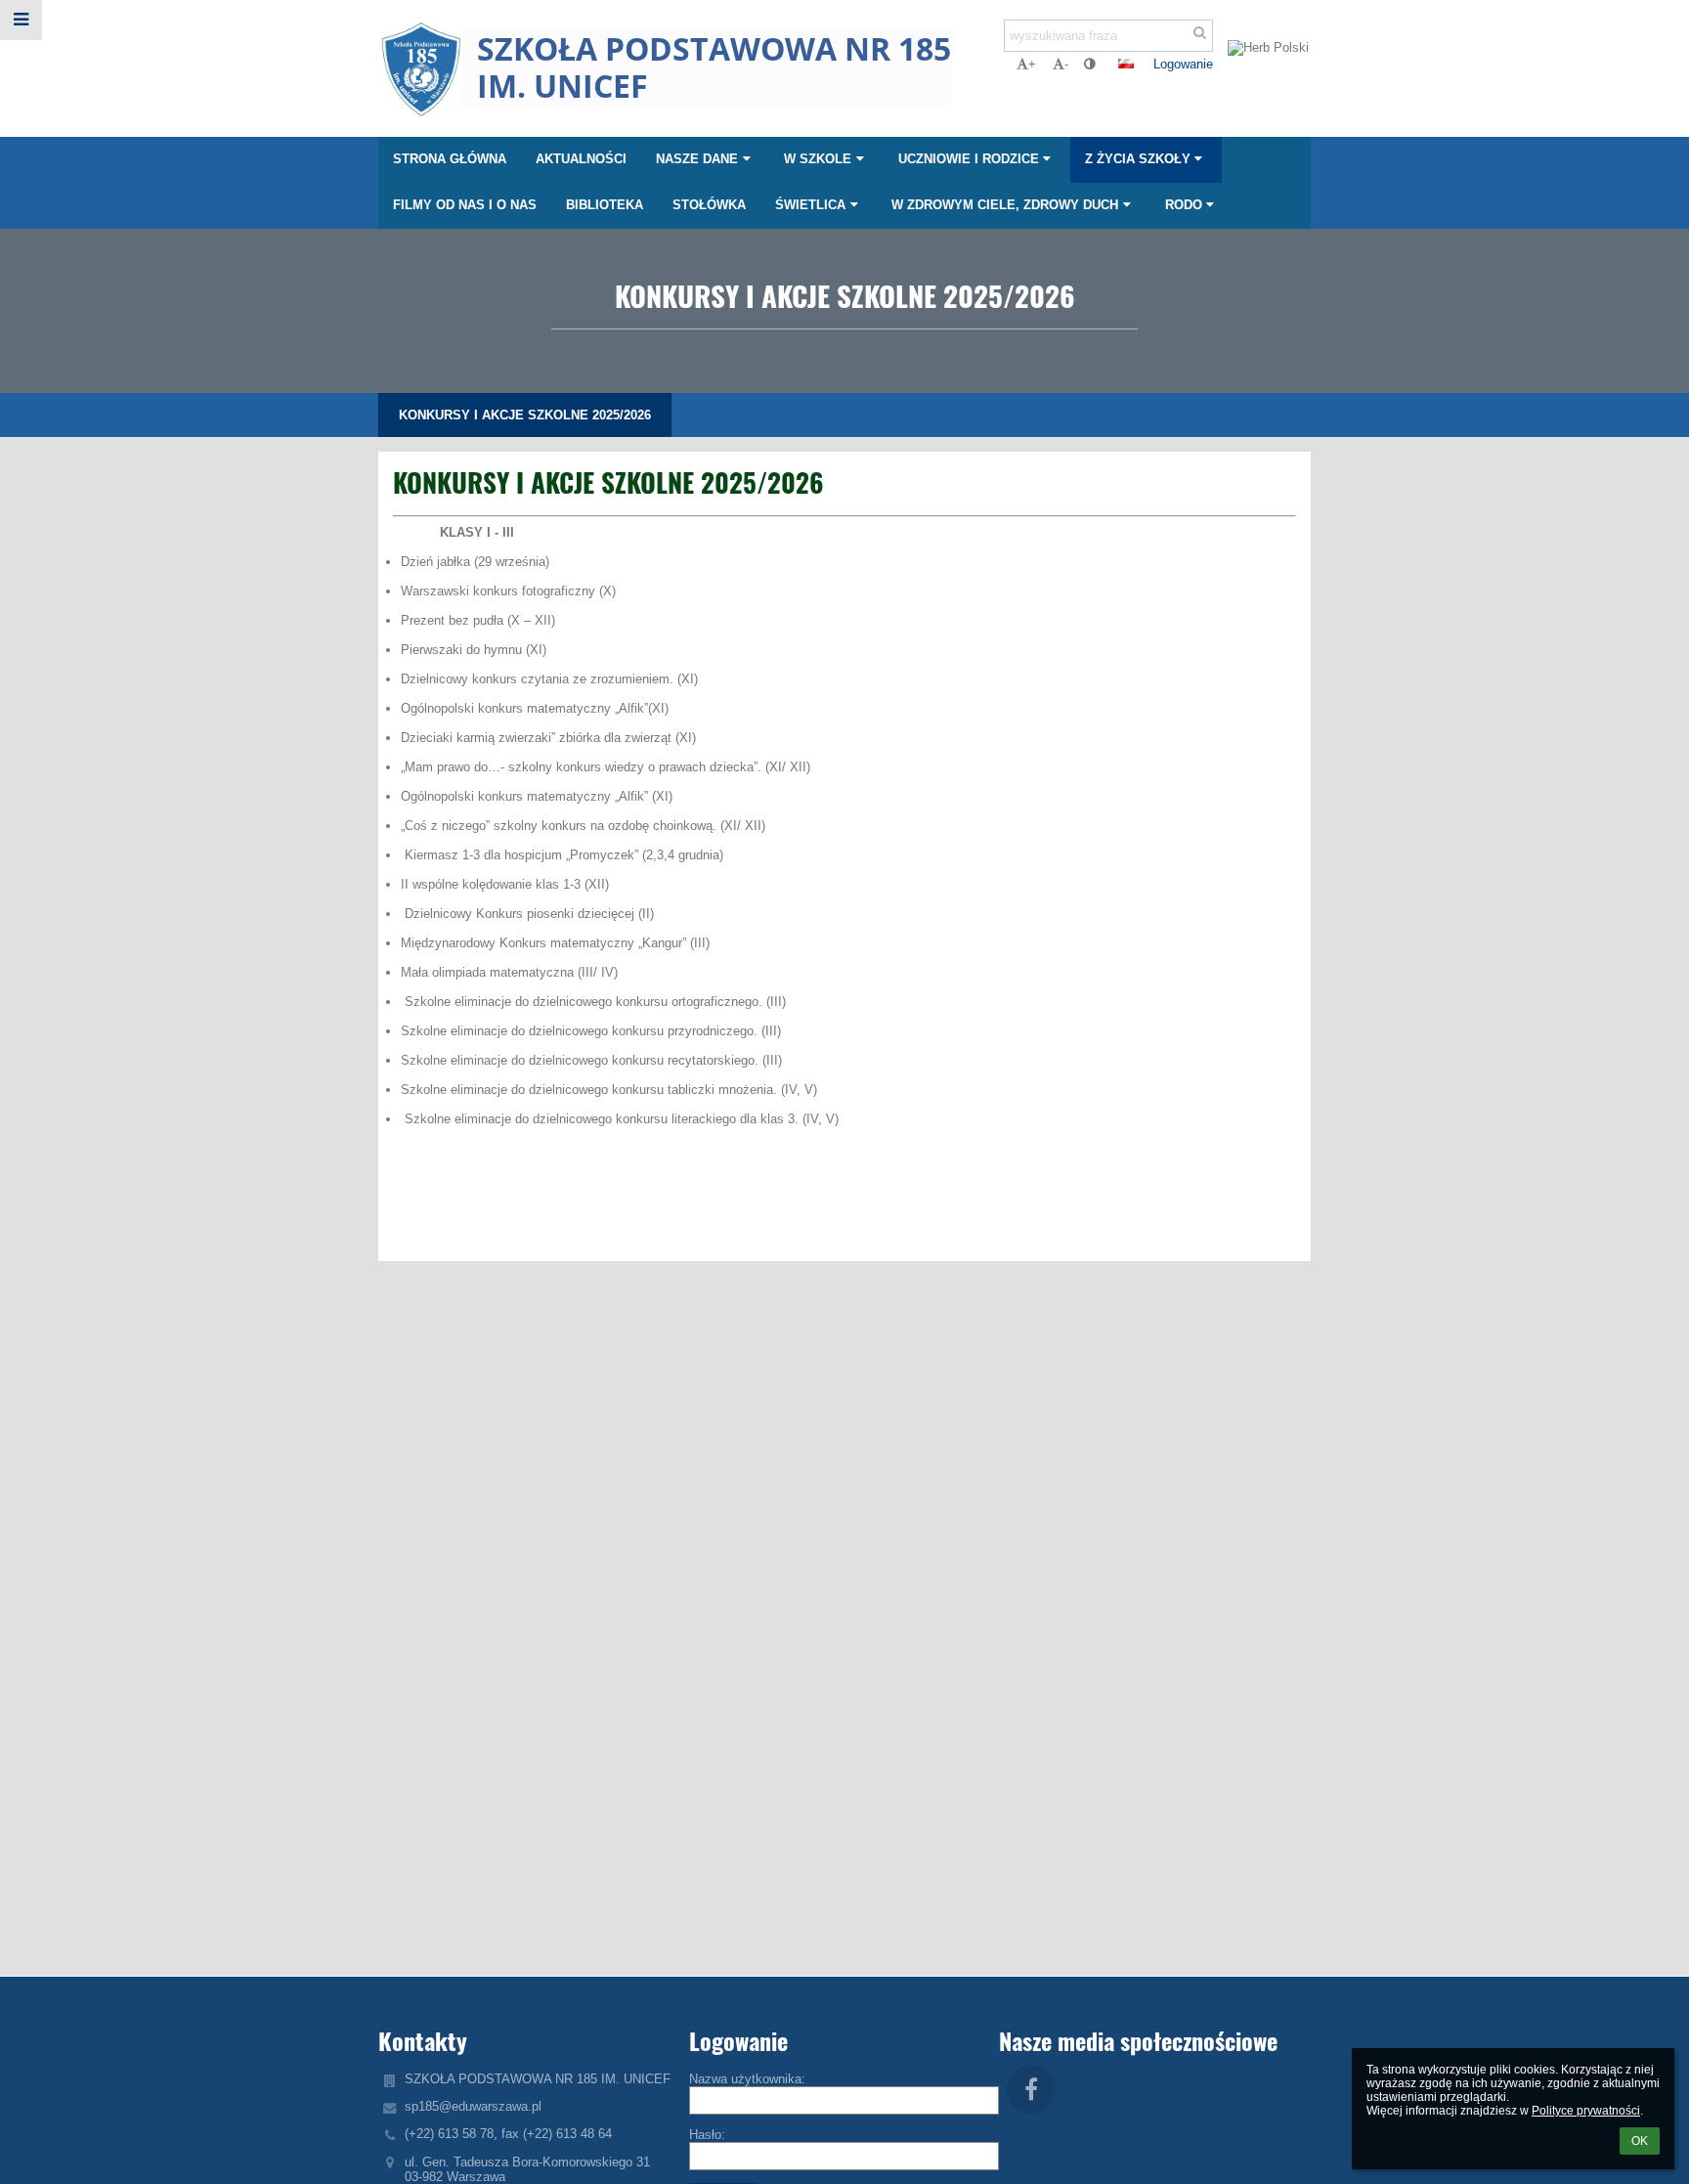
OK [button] (1640, 2141)
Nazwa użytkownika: (747, 2079)
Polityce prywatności (1586, 2111)
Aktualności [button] (581, 159)
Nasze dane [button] (697, 159)
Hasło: (707, 2135)
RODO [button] (1184, 205)
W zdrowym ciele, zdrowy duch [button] (1005, 205)
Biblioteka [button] (605, 205)
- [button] (1066, 64)
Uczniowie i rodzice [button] (969, 159)
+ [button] (1032, 64)
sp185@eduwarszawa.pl (473, 2106)
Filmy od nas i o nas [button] (465, 205)
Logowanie (1183, 64)
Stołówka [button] (709, 205)
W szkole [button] (818, 159)
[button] (1089, 64)
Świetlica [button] (810, 205)
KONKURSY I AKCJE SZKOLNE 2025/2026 (525, 415)
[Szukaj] (1200, 33)
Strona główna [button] (450, 159)
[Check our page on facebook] (1031, 2089)
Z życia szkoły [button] (1138, 159)
